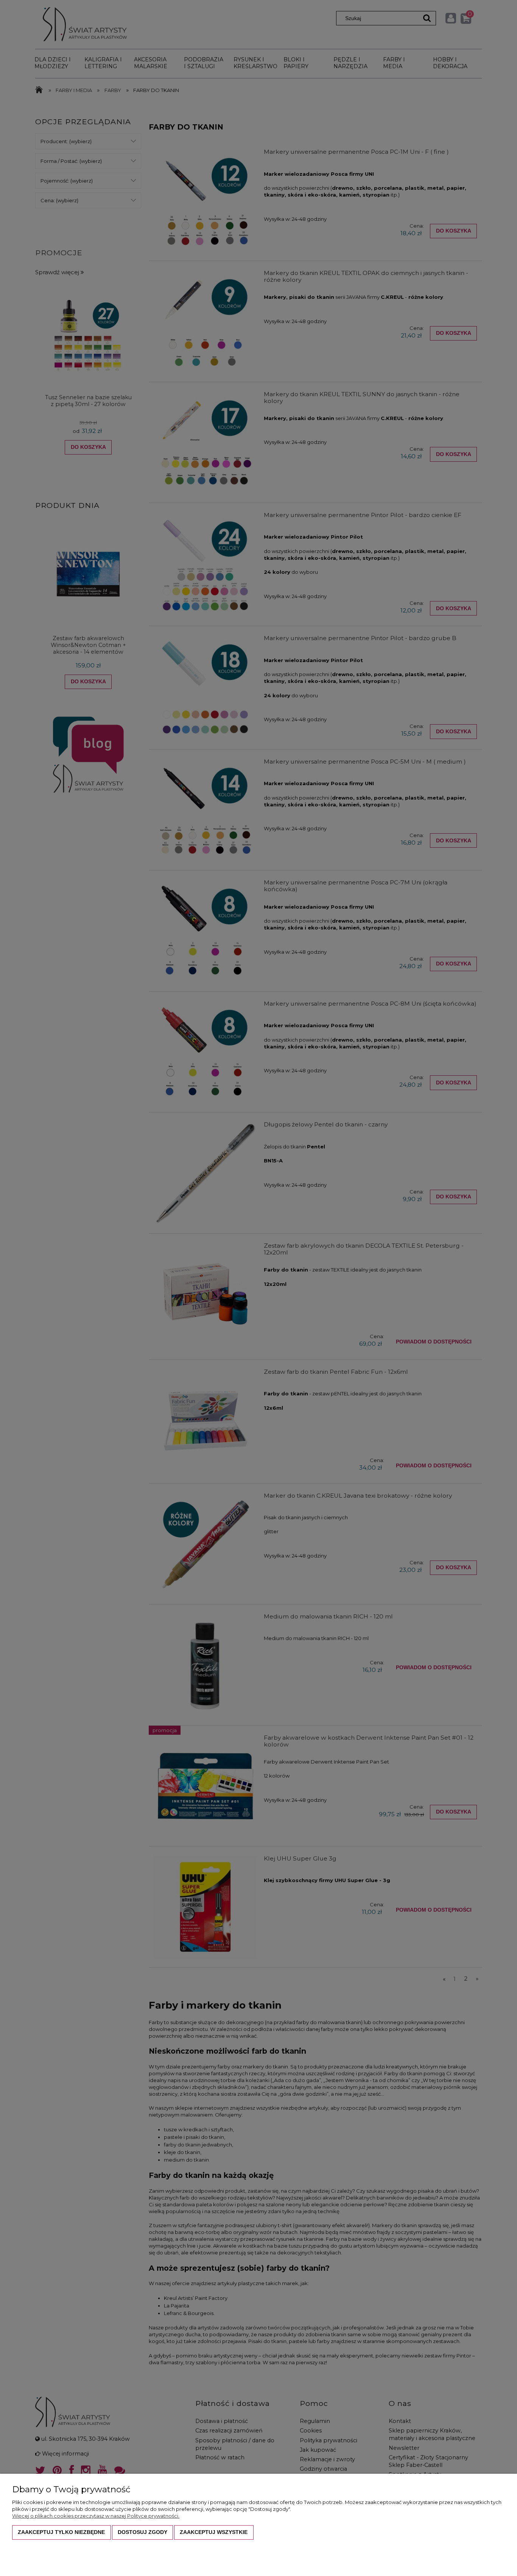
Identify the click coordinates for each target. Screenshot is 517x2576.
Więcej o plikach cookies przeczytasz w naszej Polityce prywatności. (96, 2516)
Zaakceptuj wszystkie (214, 2532)
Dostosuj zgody (142, 2532)
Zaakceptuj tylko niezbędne (61, 2532)
